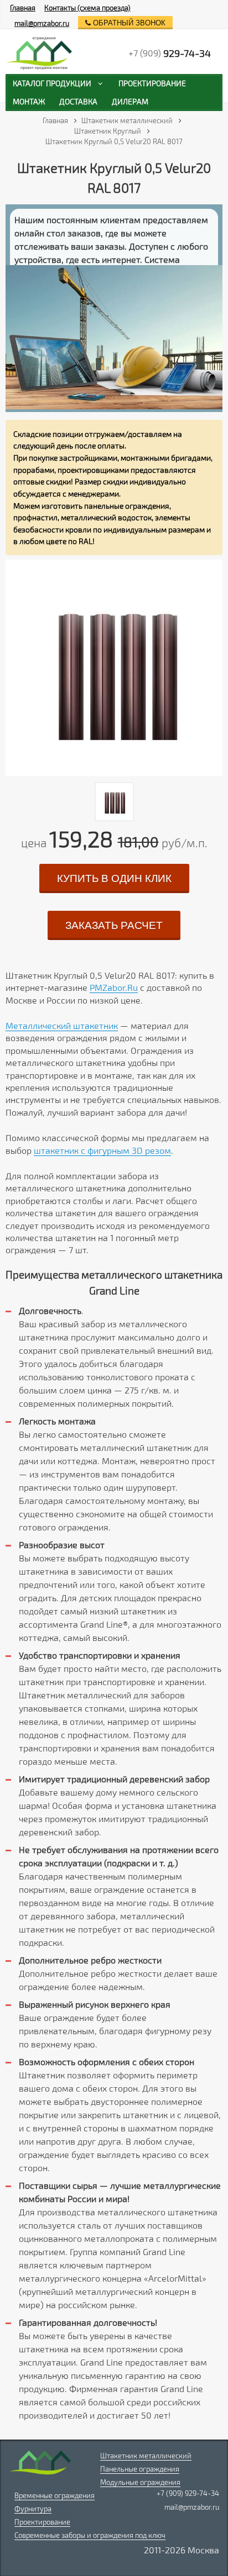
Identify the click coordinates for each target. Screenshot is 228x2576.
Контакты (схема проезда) (87, 8)
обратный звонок (128, 23)
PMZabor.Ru (114, 987)
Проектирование (42, 2522)
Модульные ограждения (140, 2482)
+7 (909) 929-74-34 (188, 2493)
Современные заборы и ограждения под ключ (90, 2535)
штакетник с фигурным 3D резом (102, 1150)
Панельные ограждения (140, 2469)
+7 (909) (170, 53)
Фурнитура (33, 2509)
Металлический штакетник (62, 1025)
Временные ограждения (55, 2495)
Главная (23, 8)
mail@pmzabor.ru (42, 23)
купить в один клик (114, 878)
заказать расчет (114, 925)
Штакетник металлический (146, 2456)
